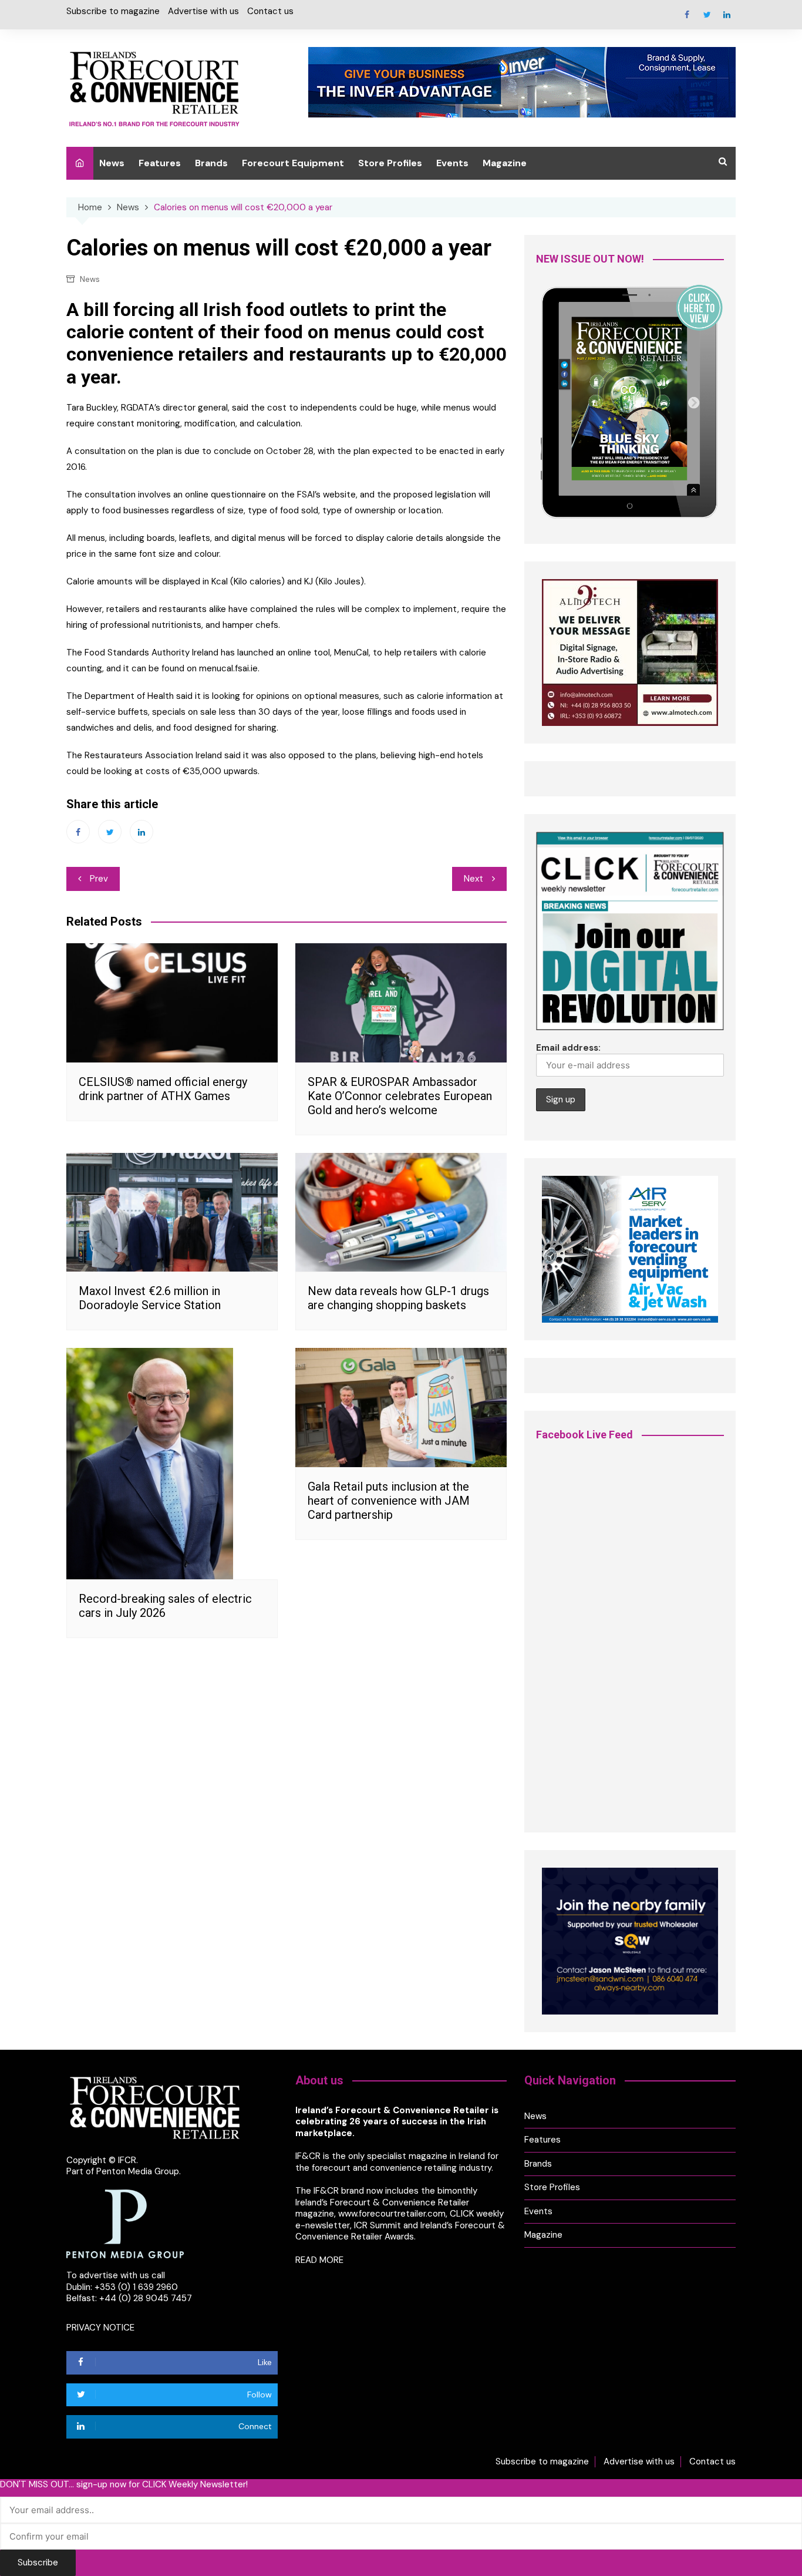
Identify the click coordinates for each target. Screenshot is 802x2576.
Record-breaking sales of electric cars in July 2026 (165, 1606)
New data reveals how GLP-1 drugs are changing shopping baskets (398, 1298)
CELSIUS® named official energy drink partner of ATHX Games (163, 1089)
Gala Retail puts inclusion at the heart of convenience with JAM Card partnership (389, 1501)
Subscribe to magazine (113, 11)
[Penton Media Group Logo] (125, 2223)
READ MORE (319, 2260)
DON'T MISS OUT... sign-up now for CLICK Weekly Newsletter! (124, 2485)
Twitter (707, 15)
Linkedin (727, 15)
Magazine (505, 163)
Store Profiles (390, 163)
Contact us (270, 11)
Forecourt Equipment (293, 163)
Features (160, 163)
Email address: (568, 1048)
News (112, 163)
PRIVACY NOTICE (100, 2328)
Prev (99, 879)
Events (452, 163)
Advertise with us (203, 11)
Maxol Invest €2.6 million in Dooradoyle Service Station (150, 1298)
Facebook (687, 15)
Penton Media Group (138, 2171)
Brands (211, 163)
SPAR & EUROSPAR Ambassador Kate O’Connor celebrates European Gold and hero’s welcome (400, 1096)
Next (474, 879)
